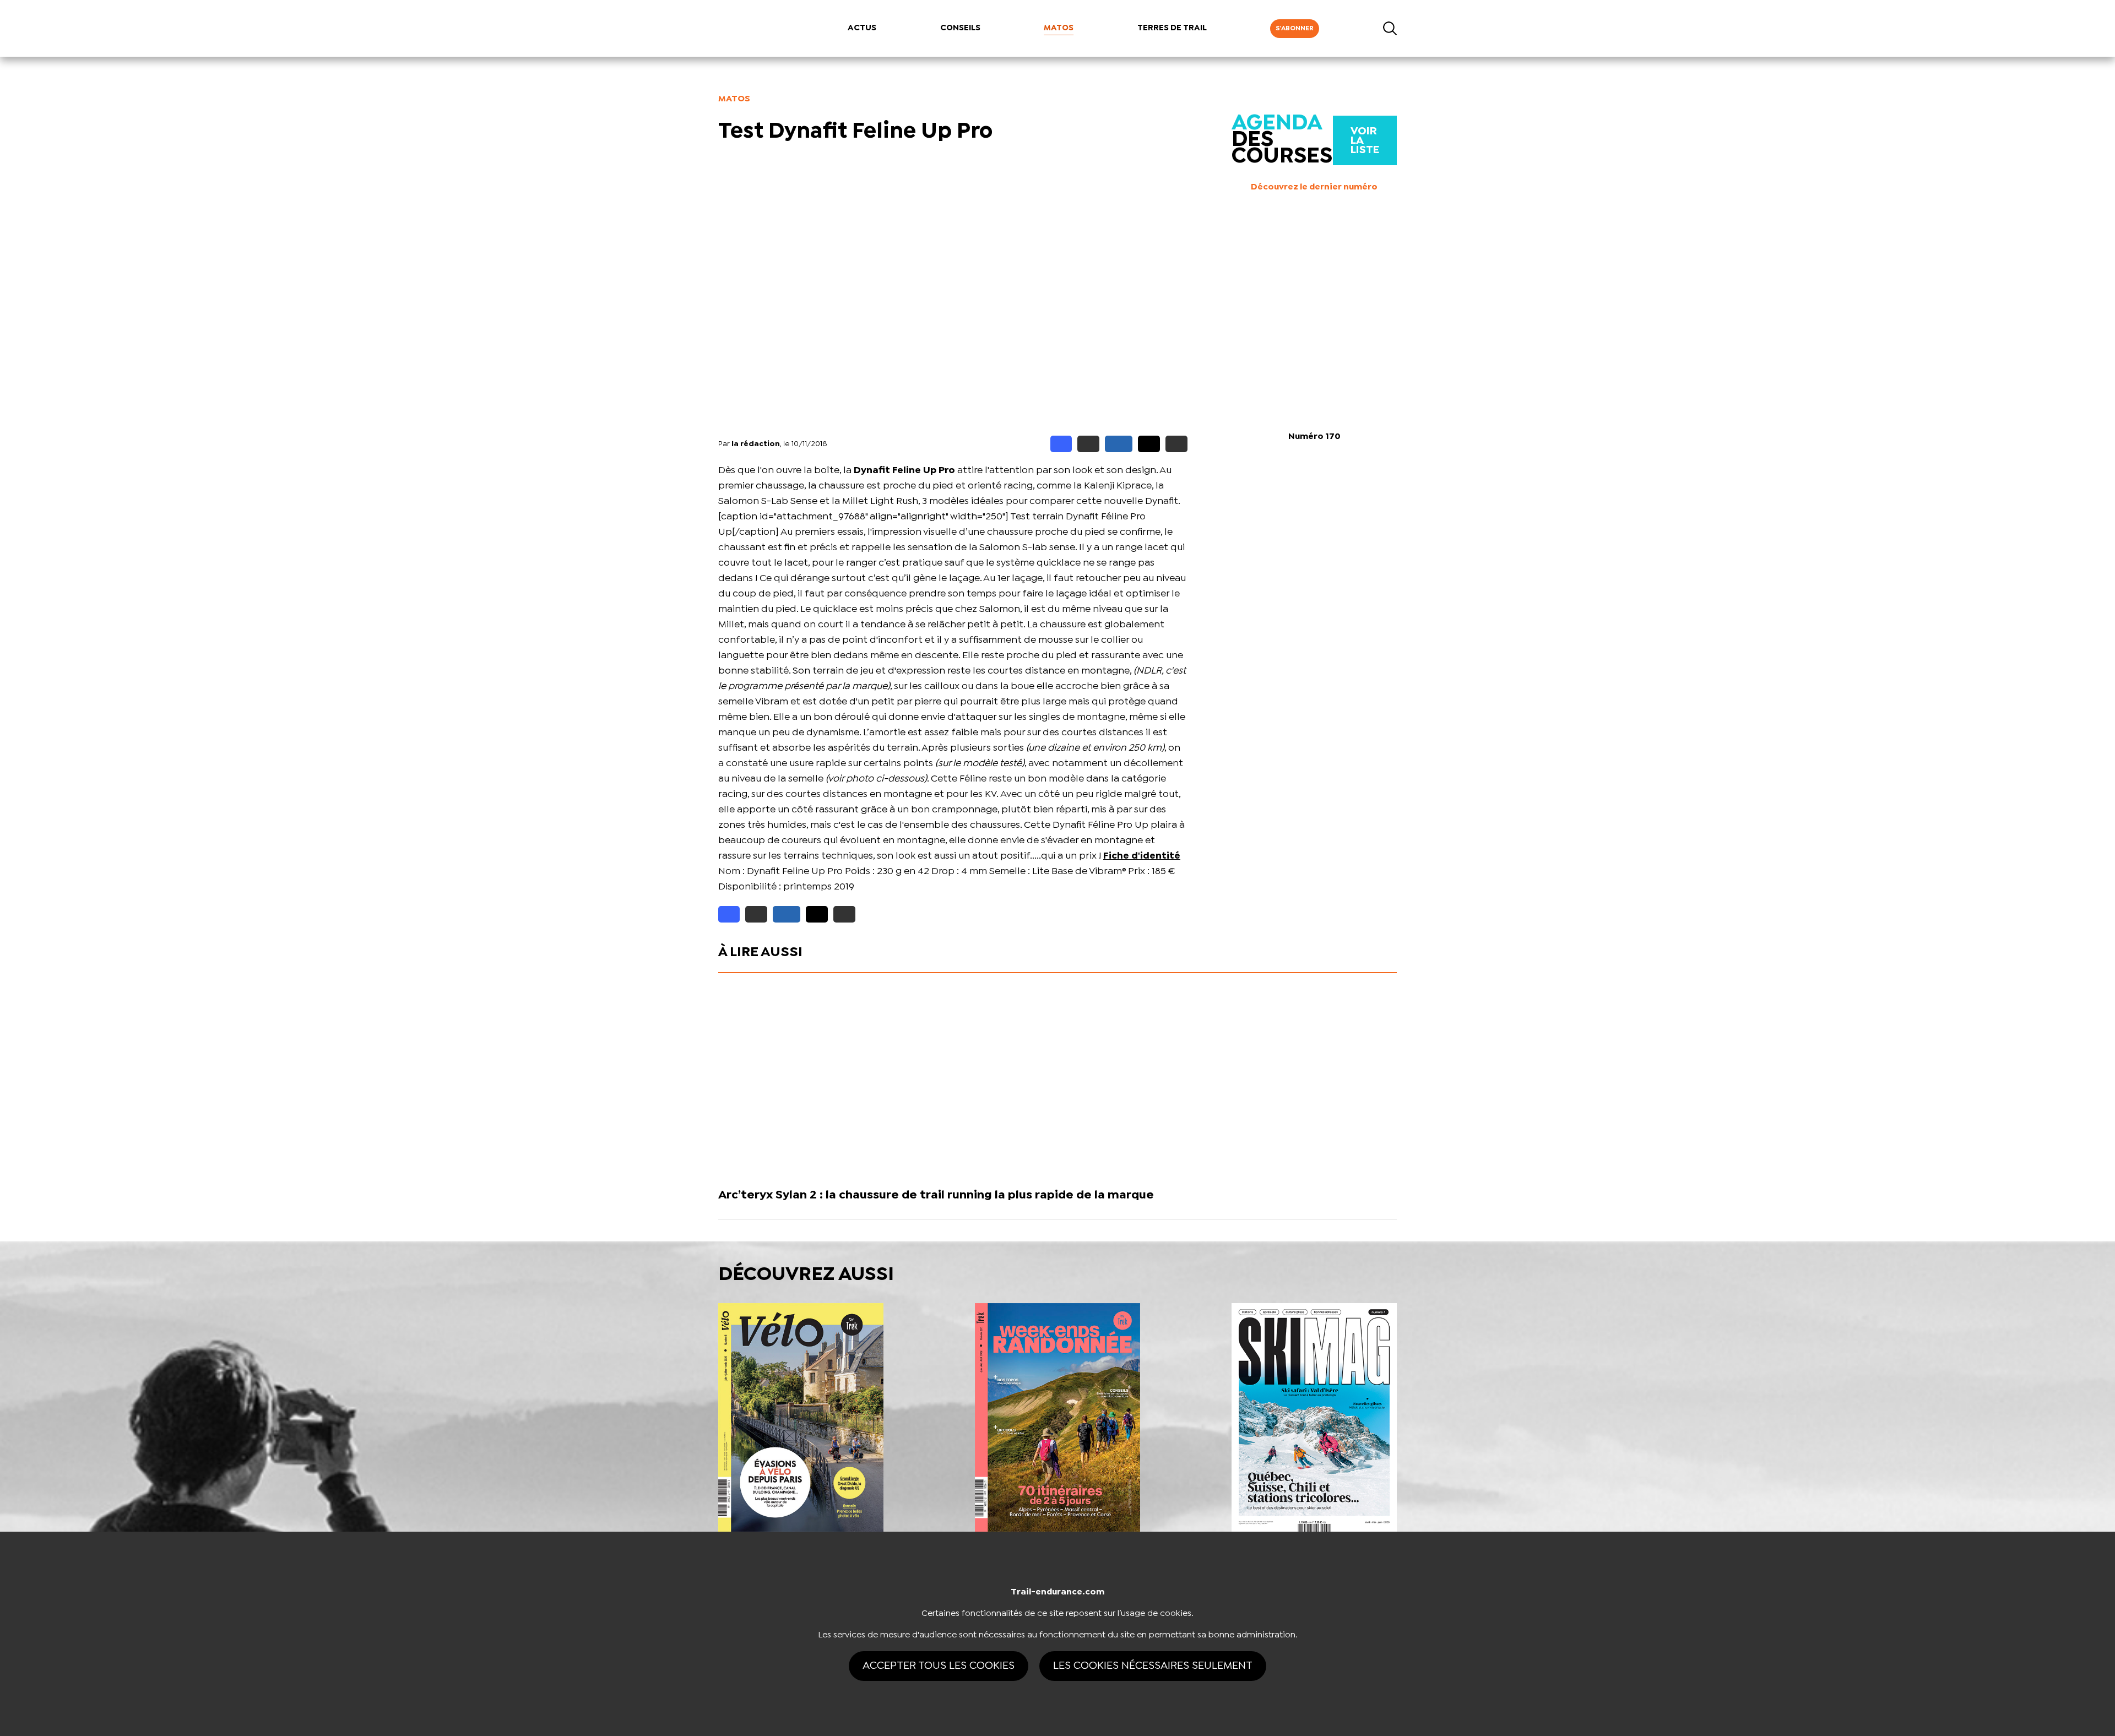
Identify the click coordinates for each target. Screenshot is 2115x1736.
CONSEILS (960, 28)
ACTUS (862, 28)
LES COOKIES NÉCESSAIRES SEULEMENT (1153, 1666)
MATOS (1059, 28)
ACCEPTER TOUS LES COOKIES (939, 1666)
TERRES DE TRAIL (1172, 28)
